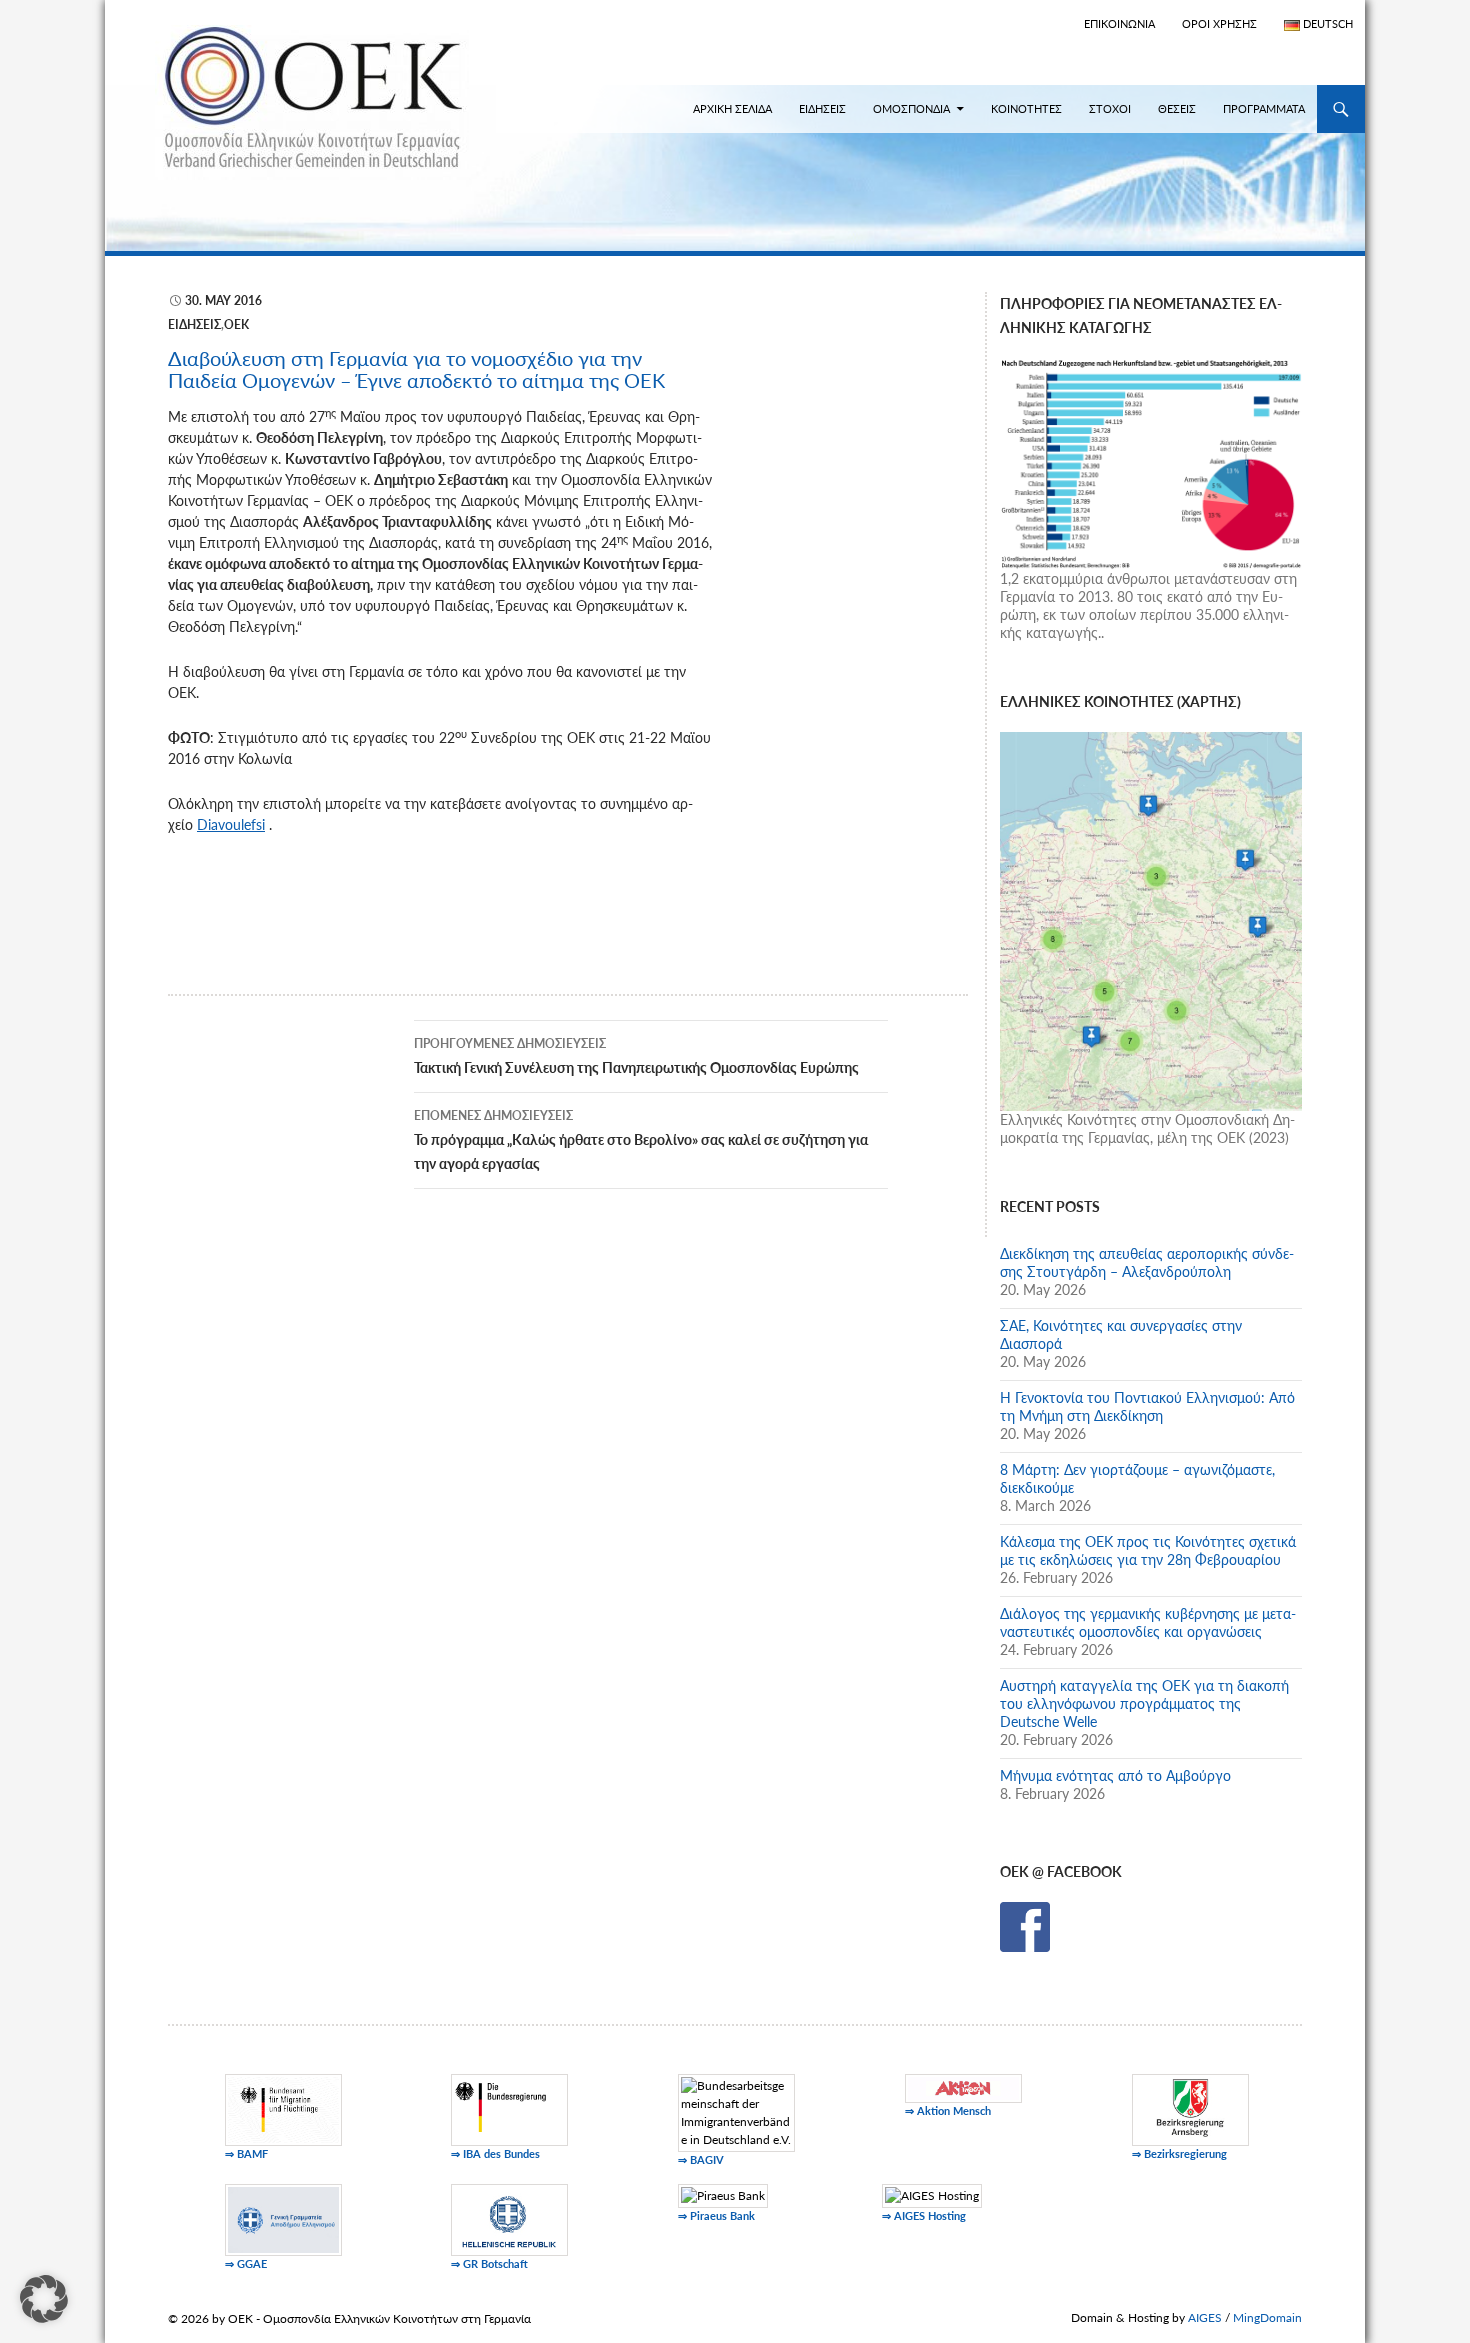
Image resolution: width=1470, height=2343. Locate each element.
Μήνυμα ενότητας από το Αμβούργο (1115, 1775)
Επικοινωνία (1119, 23)
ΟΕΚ (236, 324)
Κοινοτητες (1026, 108)
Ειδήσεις (194, 324)
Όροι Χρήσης (1219, 23)
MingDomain (1267, 2317)
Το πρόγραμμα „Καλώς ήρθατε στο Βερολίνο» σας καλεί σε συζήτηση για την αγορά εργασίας (641, 1140)
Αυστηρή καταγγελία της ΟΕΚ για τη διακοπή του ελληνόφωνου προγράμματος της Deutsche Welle (1144, 1703)
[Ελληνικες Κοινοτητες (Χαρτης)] (1151, 919)
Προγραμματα (1264, 108)
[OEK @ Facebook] (1025, 1925)
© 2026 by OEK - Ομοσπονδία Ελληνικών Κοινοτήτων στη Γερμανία (349, 2318)
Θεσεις (1177, 108)
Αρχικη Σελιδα (732, 108)
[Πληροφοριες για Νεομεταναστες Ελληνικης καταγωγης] (1151, 461)
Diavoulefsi (231, 824)
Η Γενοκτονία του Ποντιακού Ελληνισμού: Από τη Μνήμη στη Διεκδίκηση (1147, 1406)
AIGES (1205, 2317)
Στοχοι (1110, 108)
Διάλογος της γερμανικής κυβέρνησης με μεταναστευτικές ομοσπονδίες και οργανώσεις (1148, 1622)
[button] (44, 2299)
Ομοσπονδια (911, 108)
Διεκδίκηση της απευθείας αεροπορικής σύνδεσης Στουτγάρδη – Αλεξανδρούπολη (1147, 1262)
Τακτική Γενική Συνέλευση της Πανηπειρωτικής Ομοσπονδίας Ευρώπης (636, 1056)
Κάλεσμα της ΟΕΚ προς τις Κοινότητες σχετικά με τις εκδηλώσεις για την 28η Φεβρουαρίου (1148, 1550)
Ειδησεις (822, 108)
